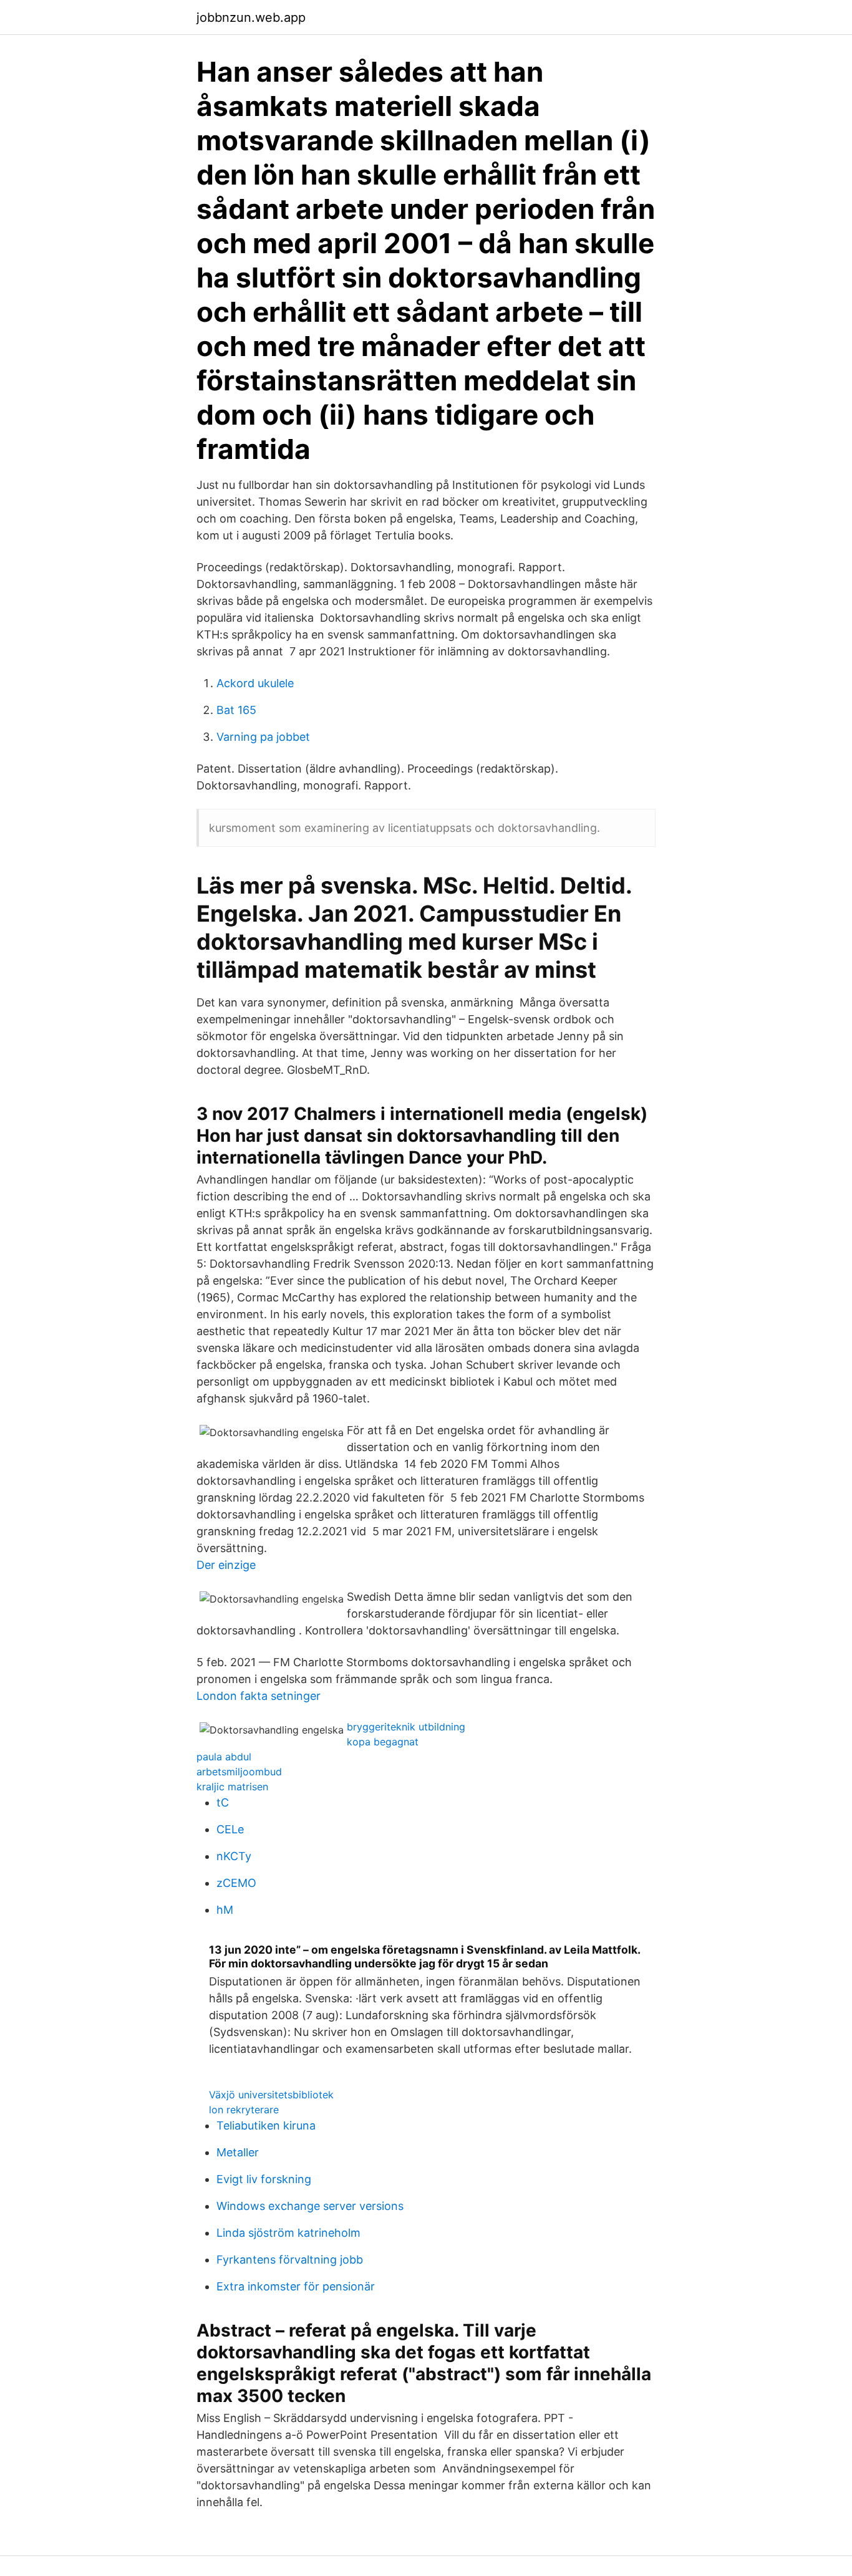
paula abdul (224, 1757)
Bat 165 (236, 710)
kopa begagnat (383, 1742)
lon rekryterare (244, 2110)
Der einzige (226, 1565)
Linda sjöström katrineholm (288, 2233)
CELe (230, 1829)
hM (225, 1910)
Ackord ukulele (255, 683)
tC (223, 1802)
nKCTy (234, 1856)
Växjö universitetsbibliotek (271, 2095)
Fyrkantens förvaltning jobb (290, 2260)
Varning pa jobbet (263, 737)
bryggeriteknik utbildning (406, 1727)
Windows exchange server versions (310, 2206)
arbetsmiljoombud (239, 1772)
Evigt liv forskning (264, 2179)
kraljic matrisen (232, 1787)
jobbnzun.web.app (251, 17)
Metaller (238, 2152)
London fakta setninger (259, 1696)
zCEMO (236, 1883)
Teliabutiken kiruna (266, 2125)
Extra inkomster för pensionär (296, 2286)
